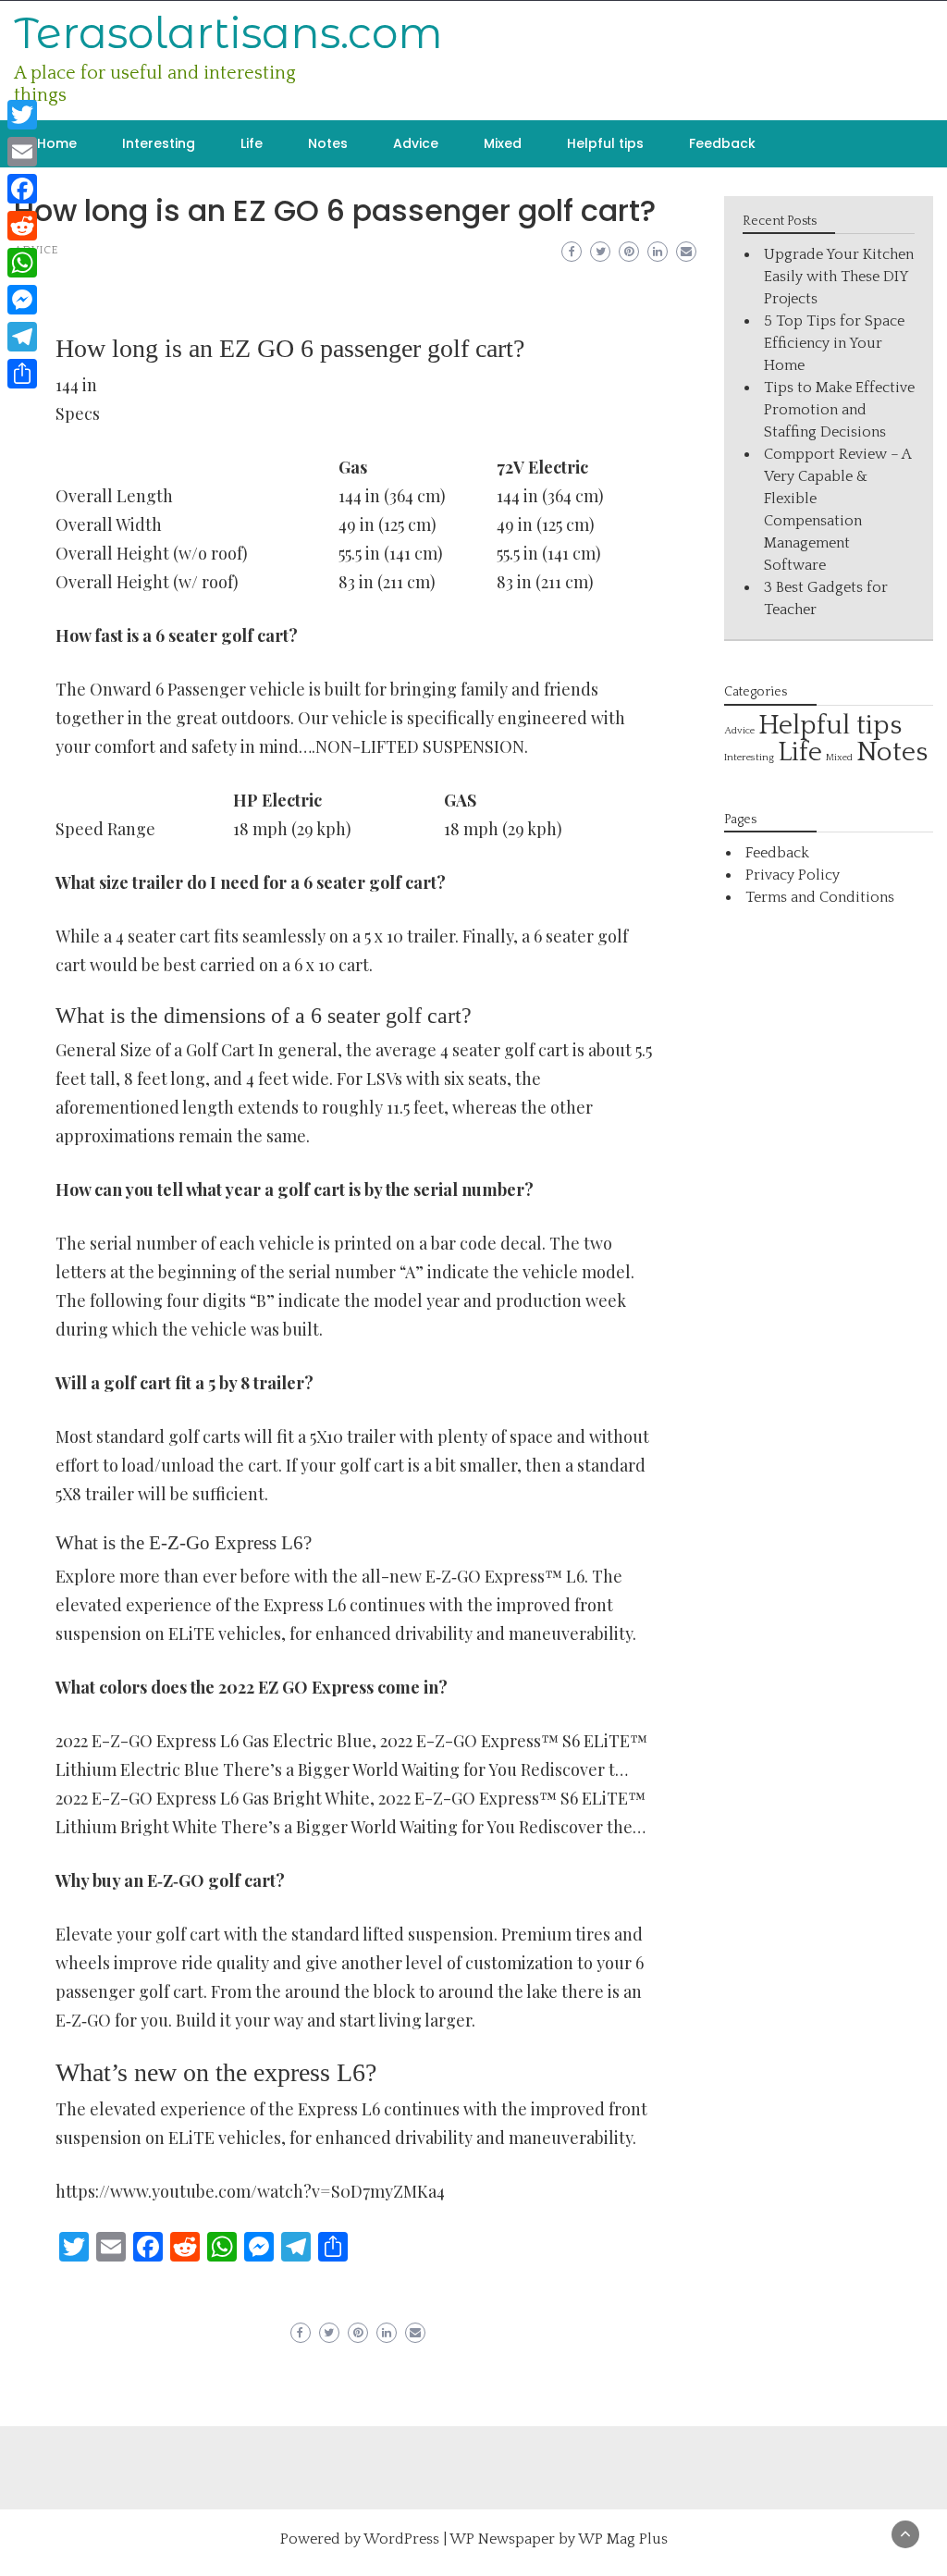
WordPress (401, 2539)
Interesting (159, 143)
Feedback (722, 143)
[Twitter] (22, 115)
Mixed (503, 143)
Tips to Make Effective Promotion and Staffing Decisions (839, 410)
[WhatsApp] (22, 263)
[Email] (22, 152)
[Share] (22, 374)
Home (57, 143)
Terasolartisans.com (228, 33)
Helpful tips (605, 143)
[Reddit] (22, 226)
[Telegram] (22, 337)
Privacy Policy (793, 875)
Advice (416, 143)
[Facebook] (22, 189)
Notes (328, 143)
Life (252, 143)
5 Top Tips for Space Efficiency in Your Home (834, 343)
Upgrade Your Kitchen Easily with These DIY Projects (839, 277)
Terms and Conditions (820, 897)
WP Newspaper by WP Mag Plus (559, 2539)
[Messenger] (22, 300)
